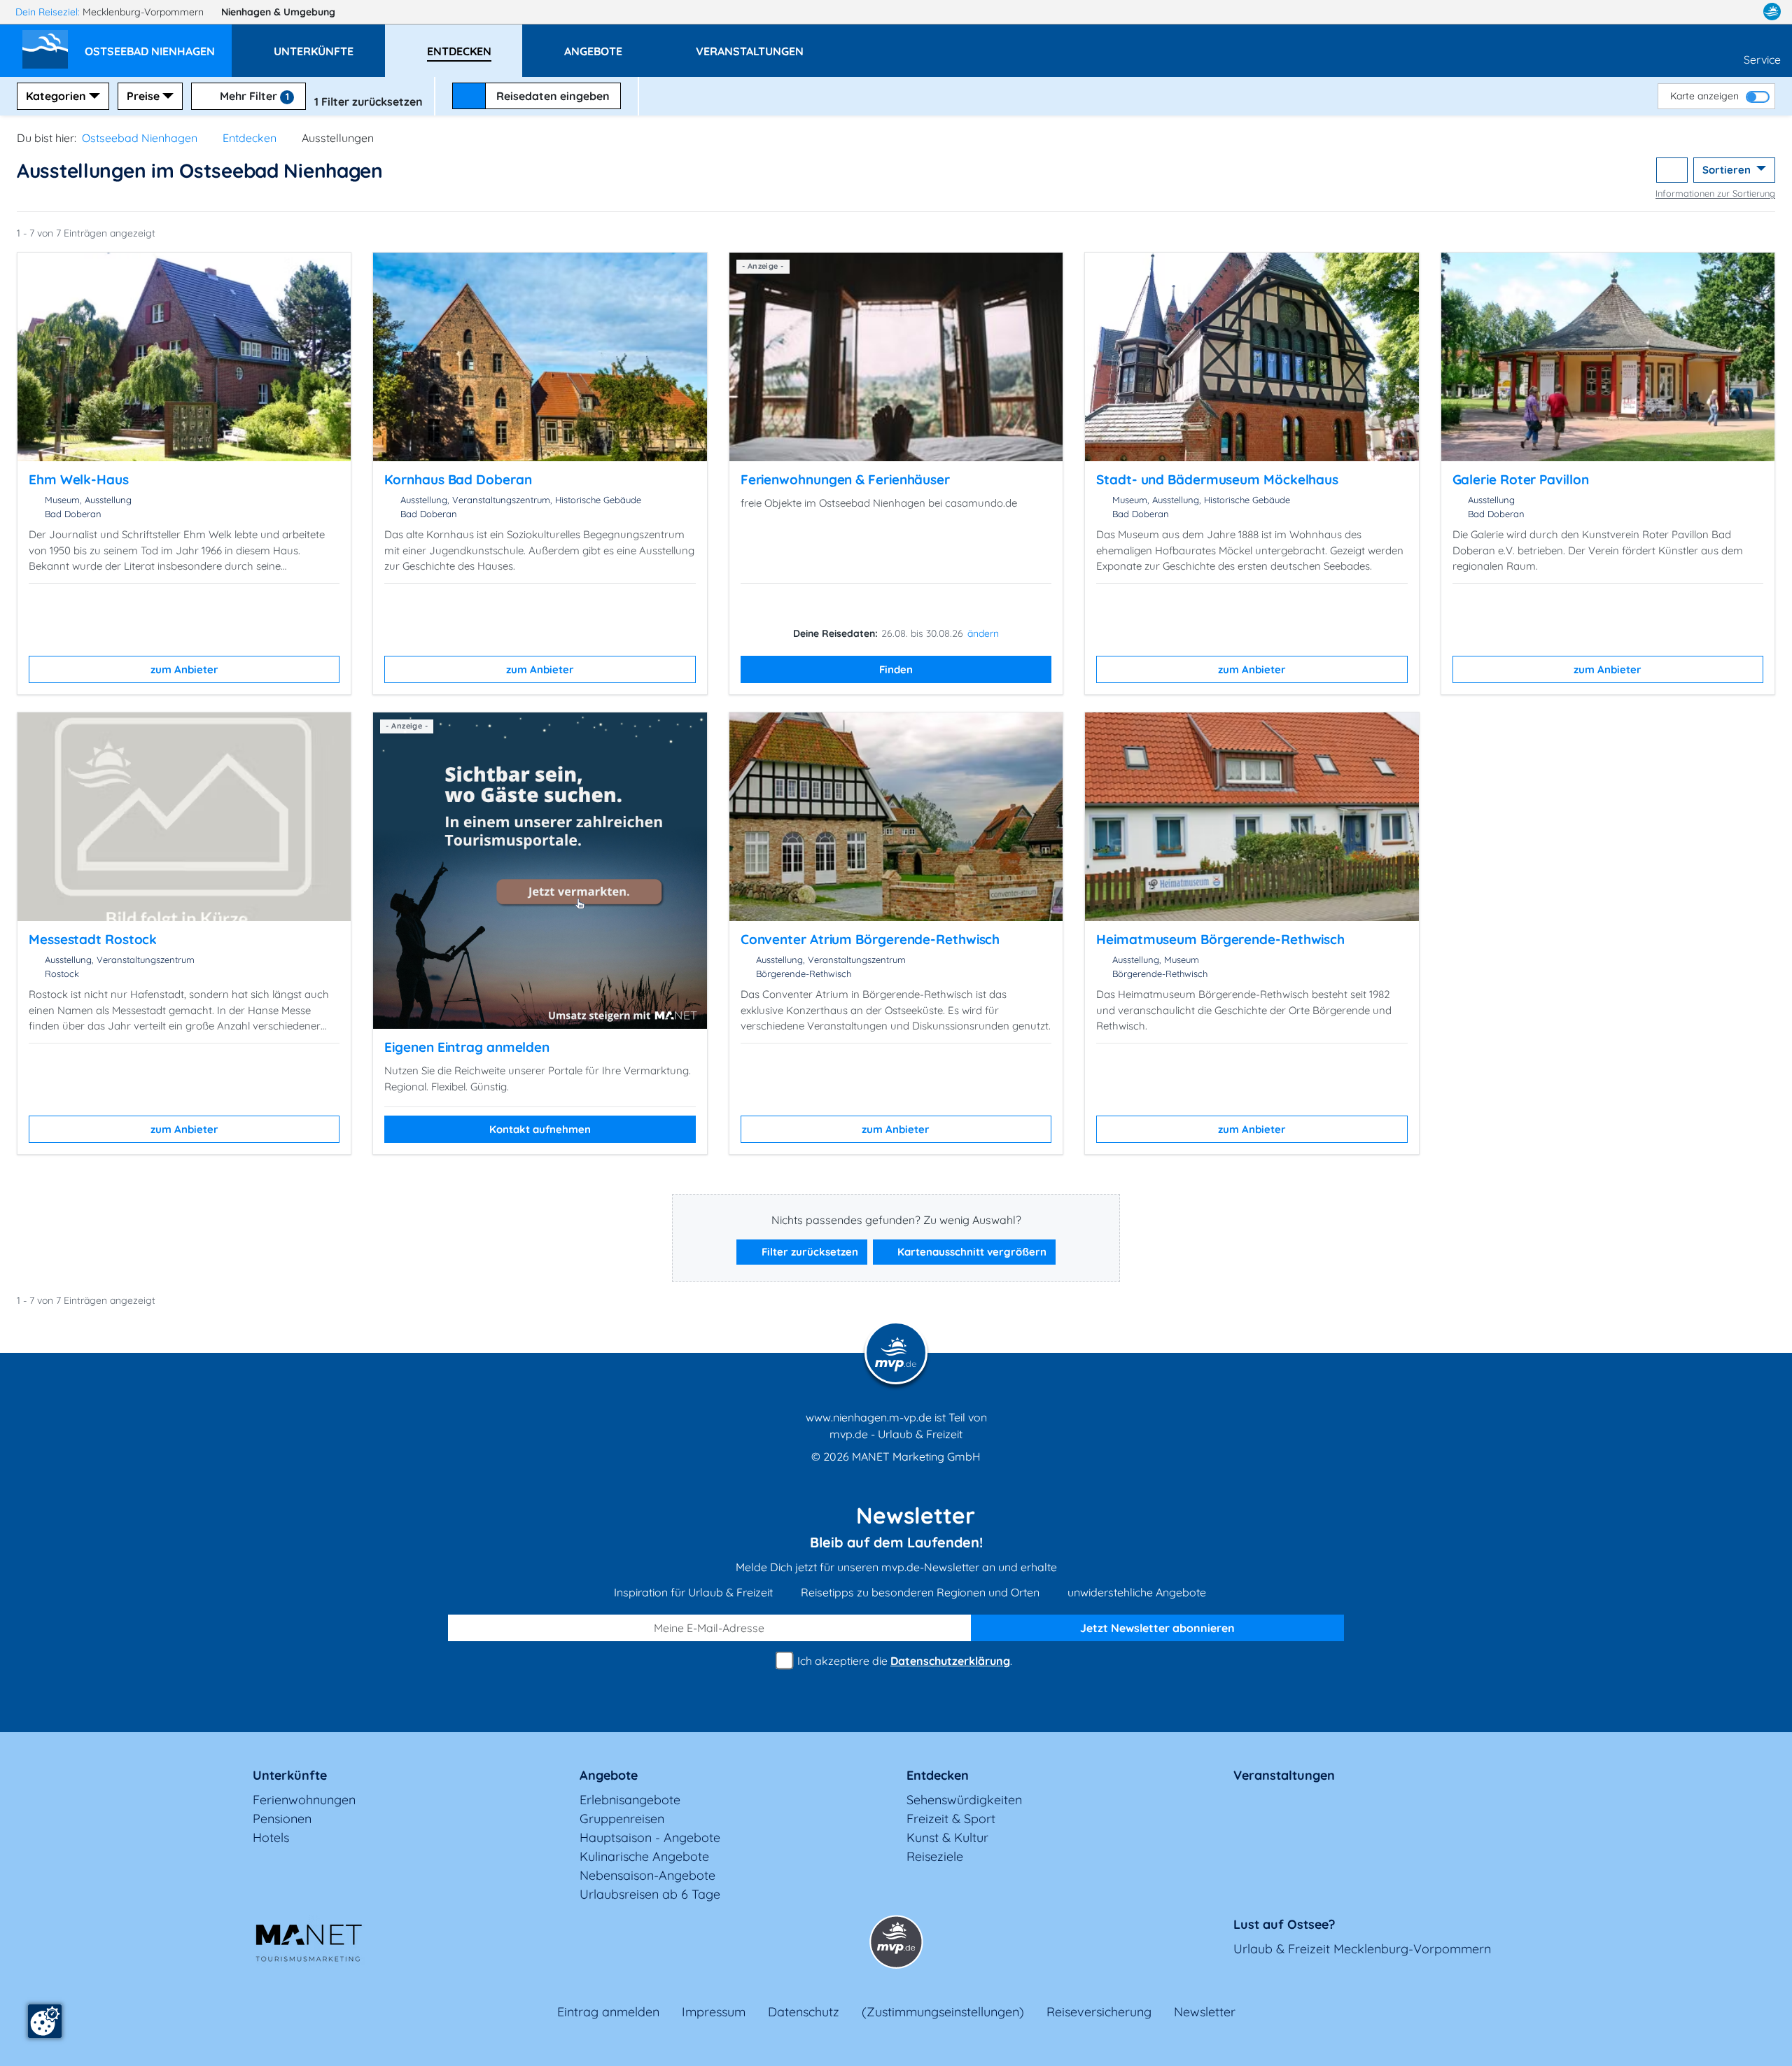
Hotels (271, 1837)
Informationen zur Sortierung (1715, 193)
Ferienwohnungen (304, 1800)
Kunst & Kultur (947, 1837)
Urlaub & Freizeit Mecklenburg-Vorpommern (1362, 1949)
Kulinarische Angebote (644, 1856)
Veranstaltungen (1284, 1775)
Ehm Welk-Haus (79, 479)
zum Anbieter (184, 669)
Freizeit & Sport (951, 1819)
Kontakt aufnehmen (540, 1129)
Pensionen (282, 1819)
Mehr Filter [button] (253, 96)
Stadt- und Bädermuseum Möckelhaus (1217, 479)
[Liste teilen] (1672, 170)
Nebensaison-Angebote (647, 1875)
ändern (983, 633)
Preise (143, 96)
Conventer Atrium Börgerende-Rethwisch (870, 939)
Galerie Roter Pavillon (1521, 479)
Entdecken (250, 138)
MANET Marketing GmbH (916, 1456)
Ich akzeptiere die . (903, 1661)
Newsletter (1205, 2012)
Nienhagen (278, 12)
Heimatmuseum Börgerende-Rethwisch (1220, 939)
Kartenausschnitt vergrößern (971, 1252)
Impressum (714, 2012)
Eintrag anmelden (608, 2012)
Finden (896, 669)
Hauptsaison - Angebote (650, 1837)
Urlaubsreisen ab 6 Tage (650, 1894)
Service (1762, 59)
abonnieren (1157, 1628)
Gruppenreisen (622, 1819)
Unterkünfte (290, 1775)
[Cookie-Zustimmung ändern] (45, 2021)
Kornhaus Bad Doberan (458, 479)
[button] (158, 45)
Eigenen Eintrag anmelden (467, 1047)
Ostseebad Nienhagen (140, 138)
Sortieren (1728, 170)
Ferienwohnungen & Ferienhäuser (845, 479)
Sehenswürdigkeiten (964, 1800)
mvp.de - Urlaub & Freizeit (896, 1434)
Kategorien (56, 96)
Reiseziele (935, 1856)
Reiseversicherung (1099, 2012)
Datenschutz (804, 2012)
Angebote (609, 1775)
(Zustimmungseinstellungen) (943, 2012)
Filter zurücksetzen (808, 1252)
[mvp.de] (1772, 12)
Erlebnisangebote (630, 1800)
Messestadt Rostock (93, 939)
